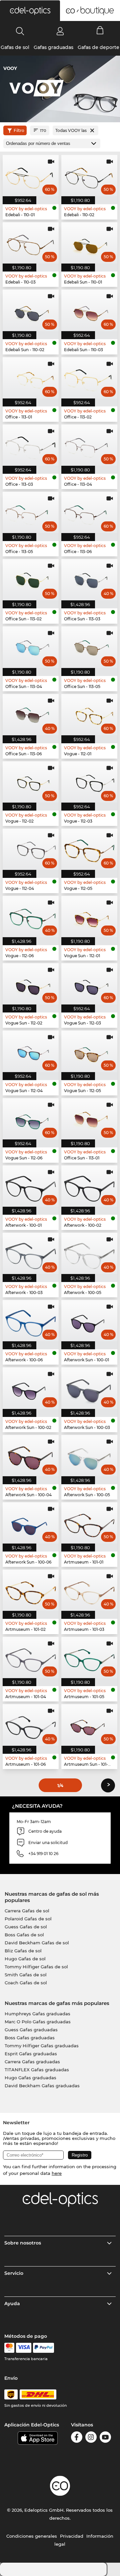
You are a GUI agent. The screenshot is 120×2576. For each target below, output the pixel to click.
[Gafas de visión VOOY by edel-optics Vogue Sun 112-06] (31, 1119)
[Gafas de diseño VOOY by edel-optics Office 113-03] (31, 445)
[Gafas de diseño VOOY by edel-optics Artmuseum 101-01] (89, 1523)
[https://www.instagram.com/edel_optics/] (91, 2438)
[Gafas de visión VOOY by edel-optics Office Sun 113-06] (31, 715)
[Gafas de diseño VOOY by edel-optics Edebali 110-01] (31, 176)
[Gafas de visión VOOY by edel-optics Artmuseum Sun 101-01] (89, 1725)
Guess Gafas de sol (26, 1927)
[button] (30, 11)
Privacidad (72, 2536)
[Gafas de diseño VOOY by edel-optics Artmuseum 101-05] (89, 1657)
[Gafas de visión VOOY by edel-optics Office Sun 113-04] (31, 647)
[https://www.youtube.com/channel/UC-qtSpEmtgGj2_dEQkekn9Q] (105, 2438)
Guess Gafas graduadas (31, 2030)
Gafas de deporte (98, 47)
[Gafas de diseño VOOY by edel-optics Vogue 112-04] (31, 849)
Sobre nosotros (23, 2243)
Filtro (19, 130)
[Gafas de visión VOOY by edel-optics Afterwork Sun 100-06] (31, 1523)
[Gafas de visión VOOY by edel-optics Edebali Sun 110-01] (89, 243)
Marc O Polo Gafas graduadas (38, 2022)
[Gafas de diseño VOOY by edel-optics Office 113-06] (89, 512)
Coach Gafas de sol (26, 1983)
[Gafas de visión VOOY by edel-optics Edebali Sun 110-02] (31, 310)
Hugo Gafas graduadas (30, 2078)
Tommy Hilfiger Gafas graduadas (42, 2046)
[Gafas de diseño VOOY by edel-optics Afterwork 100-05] (89, 1253)
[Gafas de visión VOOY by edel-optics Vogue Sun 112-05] (89, 1051)
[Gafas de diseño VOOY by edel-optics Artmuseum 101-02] (31, 1590)
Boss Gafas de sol (24, 1935)
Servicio (14, 2273)
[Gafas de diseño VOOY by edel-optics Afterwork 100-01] (31, 1186)
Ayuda (12, 2303)
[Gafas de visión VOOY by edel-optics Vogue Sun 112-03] (89, 984)
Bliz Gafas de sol (23, 1951)
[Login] (60, 31)
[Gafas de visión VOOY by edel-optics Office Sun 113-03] (89, 580)
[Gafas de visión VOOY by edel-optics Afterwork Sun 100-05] (89, 1456)
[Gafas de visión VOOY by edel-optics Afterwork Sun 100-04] (31, 1456)
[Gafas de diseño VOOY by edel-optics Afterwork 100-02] (89, 1186)
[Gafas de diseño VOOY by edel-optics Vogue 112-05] (89, 849)
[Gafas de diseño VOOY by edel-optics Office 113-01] (31, 378)
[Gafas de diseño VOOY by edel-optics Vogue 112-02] (31, 782)
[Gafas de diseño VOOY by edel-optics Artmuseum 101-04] (31, 1657)
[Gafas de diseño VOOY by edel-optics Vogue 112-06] (31, 917)
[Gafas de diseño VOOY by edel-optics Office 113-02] (89, 378)
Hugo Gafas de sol (25, 1959)
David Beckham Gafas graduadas (42, 2086)
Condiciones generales (32, 2536)
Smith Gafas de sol (26, 1975)
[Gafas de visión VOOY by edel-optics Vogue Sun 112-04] (31, 1051)
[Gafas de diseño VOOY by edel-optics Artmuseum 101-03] (89, 1590)
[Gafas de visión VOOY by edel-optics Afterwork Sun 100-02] (31, 1388)
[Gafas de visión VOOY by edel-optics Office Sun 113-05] (89, 647)
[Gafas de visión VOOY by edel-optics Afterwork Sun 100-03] (89, 1388)
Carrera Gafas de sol (27, 1911)
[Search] (20, 31)
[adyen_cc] (9, 2348)
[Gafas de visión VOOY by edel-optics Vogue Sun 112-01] (89, 917)
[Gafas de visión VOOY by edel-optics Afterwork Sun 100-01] (89, 1321)
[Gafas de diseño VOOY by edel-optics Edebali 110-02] (89, 176)
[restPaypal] (43, 2348)
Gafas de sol (15, 47)
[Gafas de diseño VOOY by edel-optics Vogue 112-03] (89, 782)
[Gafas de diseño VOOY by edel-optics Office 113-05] (31, 512)
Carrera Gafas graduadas (32, 2062)
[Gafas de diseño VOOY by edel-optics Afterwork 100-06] (31, 1321)
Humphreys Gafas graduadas (37, 2014)
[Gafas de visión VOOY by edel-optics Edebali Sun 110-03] (89, 310)
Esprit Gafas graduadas (31, 2054)
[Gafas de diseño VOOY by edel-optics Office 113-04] (89, 445)
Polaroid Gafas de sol (28, 1919)
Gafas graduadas (53, 47)
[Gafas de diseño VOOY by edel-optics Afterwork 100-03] (31, 1253)
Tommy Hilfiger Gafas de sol (36, 1967)
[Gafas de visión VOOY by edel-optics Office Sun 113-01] (89, 1119)
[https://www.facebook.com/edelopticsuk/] (77, 2438)
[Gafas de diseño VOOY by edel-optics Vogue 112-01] (89, 715)
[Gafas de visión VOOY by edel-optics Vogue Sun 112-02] (31, 984)
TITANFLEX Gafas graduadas (37, 2070)
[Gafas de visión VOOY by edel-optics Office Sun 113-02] (31, 580)
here (57, 2173)
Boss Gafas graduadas (30, 2038)
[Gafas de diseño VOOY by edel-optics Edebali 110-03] (31, 243)
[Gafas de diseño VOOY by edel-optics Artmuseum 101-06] (31, 1725)
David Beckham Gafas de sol (37, 1943)
